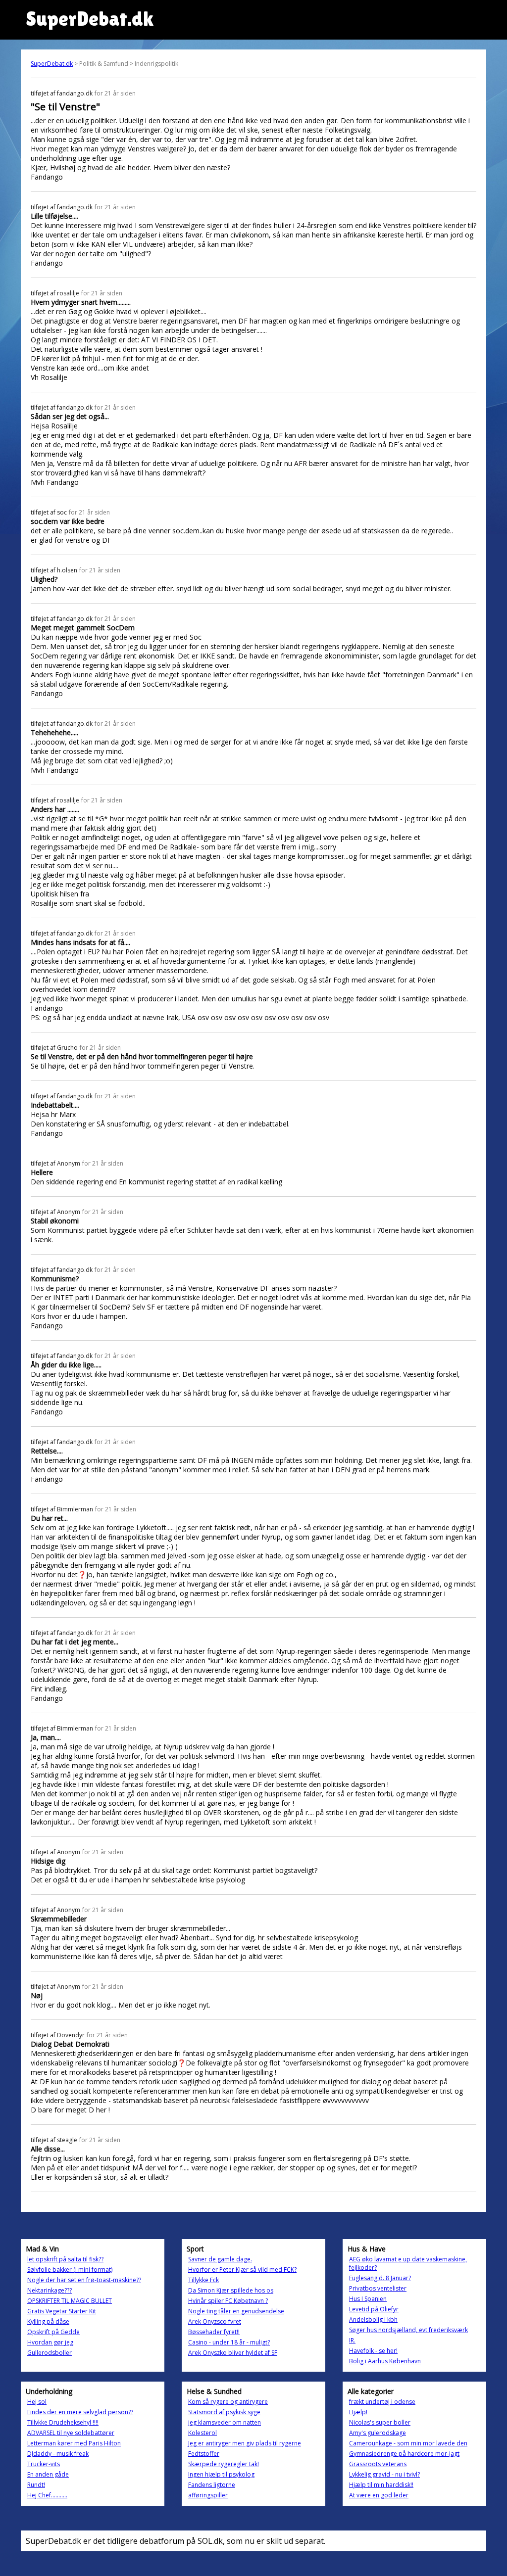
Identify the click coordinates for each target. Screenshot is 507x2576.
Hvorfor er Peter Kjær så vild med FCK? (242, 2270)
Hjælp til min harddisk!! (381, 2485)
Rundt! (36, 2485)
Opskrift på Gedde (53, 2332)
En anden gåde (48, 2474)
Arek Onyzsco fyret (215, 2321)
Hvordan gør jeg (50, 2342)
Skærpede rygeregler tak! (224, 2464)
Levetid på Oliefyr (374, 2309)
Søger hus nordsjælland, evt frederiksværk (408, 2330)
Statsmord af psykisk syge (224, 2412)
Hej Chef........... (47, 2495)
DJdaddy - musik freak (58, 2454)
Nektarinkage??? (50, 2290)
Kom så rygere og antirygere (228, 2402)
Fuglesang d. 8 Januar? (380, 2278)
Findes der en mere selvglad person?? (80, 2412)
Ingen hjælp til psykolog (221, 2474)
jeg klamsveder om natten (225, 2422)
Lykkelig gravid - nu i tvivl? (384, 2474)
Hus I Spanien (368, 2299)
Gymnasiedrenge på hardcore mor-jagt (404, 2454)
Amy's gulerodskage (378, 2433)
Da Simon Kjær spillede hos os (231, 2290)
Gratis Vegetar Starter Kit (62, 2311)
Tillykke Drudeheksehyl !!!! (63, 2422)
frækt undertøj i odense (382, 2402)
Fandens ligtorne (212, 2485)
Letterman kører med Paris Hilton (74, 2443)
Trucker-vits (44, 2464)
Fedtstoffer (204, 2454)
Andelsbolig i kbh (373, 2319)
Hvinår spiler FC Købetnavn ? (228, 2301)
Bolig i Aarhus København (385, 2361)
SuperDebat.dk (52, 64)
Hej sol (37, 2402)
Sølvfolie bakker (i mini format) (70, 2270)
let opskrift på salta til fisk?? (65, 2259)
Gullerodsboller (50, 2353)
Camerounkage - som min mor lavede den (408, 2443)
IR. (352, 2340)
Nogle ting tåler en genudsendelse (236, 2311)
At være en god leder (379, 2495)
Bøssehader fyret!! (214, 2332)
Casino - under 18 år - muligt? (229, 2342)
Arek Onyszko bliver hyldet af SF (233, 2353)
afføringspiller (208, 2495)
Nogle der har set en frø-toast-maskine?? (84, 2280)
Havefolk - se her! (373, 2351)
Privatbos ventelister (378, 2288)
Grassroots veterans (378, 2464)
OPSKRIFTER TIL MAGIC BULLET (70, 2301)
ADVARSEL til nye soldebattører (71, 2433)
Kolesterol (203, 2433)
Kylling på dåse (48, 2321)
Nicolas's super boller (380, 2422)
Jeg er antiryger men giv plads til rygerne (245, 2443)
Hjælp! (358, 2412)
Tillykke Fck (203, 2280)
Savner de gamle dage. (220, 2259)
